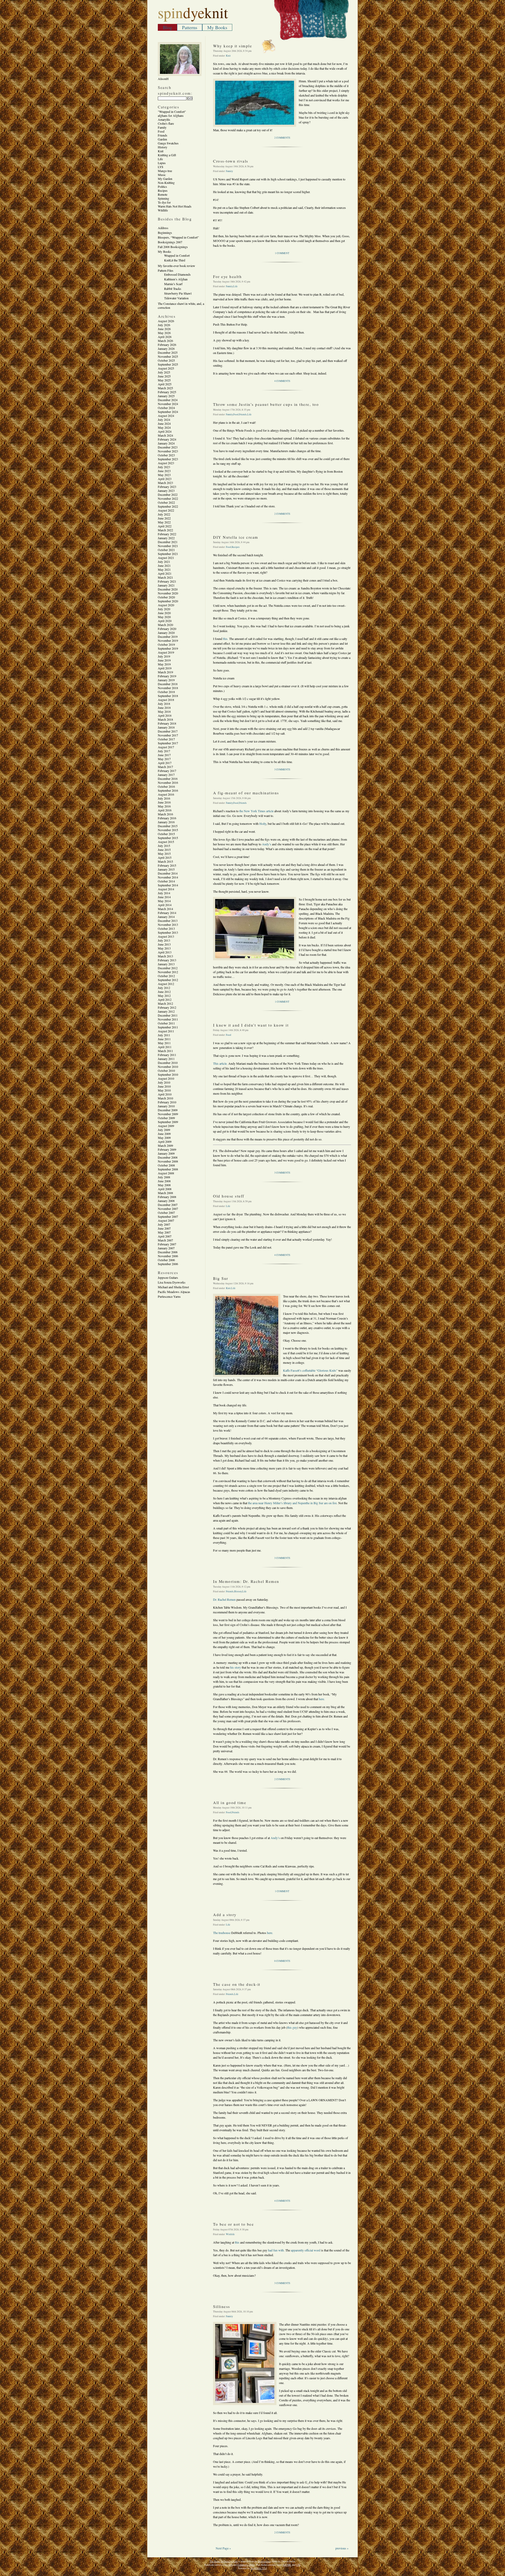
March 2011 (165, 1051)
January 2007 (166, 1248)
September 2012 (168, 980)
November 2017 (168, 735)
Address (163, 228)
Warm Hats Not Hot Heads (175, 206)
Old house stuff (229, 1196)
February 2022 (167, 534)
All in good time (230, 1802)
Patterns (190, 27)
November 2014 (168, 877)
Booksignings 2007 (170, 242)
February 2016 (167, 818)
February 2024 (167, 439)
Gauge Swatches (168, 143)
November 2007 (168, 1209)
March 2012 (165, 1003)
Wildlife (163, 210)
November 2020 (168, 593)
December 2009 (168, 1110)
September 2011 (168, 1027)
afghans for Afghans (171, 115)
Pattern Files (166, 270)
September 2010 (168, 1074)
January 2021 (166, 585)
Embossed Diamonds (177, 274)
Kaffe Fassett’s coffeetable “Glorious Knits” (310, 1370)
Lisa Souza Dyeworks (172, 1282)
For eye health (227, 276)
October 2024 (166, 408)
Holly (263, 824)
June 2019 (164, 660)
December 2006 (168, 1252)
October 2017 (166, 739)
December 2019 (168, 637)
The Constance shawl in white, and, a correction (181, 305)
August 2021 (166, 558)
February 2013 (167, 960)
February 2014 (167, 913)
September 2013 (168, 932)
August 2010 (166, 1078)
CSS (298, 2565)
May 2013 (164, 948)
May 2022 (164, 522)
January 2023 (166, 491)
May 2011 (164, 1043)
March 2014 (165, 909)
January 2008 (166, 1201)
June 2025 (164, 376)
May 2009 (164, 1138)
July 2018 (164, 704)
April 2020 (165, 621)
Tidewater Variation (176, 298)
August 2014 (166, 889)
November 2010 (168, 1067)
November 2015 (168, 830)
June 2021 (164, 565)
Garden (162, 139)
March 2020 (165, 625)
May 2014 (164, 901)
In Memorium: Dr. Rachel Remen (246, 1581)
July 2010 (164, 1082)
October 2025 (166, 360)
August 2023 (166, 463)
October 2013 (166, 928)
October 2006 (166, 1260)
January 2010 (166, 1106)
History (163, 147)
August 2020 (166, 605)
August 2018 (166, 700)
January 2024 (166, 443)
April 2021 (165, 573)
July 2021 (164, 562)
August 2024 (166, 416)
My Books (217, 27)
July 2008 (164, 1177)
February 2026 (167, 345)
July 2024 (164, 420)
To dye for (164, 202)
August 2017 (166, 747)
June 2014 (164, 897)
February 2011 (167, 1055)
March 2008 (165, 1193)
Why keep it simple (233, 46)
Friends (163, 135)
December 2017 (168, 731)
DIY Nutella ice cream (236, 537)
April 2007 (165, 1236)
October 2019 (166, 644)
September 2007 (168, 1216)
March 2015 (165, 861)
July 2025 (164, 372)
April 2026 (165, 337)
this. (226, 639)
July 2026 (164, 325)
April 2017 (165, 763)
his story (236, 1667)
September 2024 (168, 412)
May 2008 (164, 1185)
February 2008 (167, 1197)
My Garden (165, 179)
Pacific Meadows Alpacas (174, 1292)
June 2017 (164, 755)
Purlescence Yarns (169, 1296)
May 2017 (164, 759)
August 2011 (166, 1031)
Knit (161, 151)
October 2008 (166, 1165)
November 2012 (168, 972)
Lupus (162, 163)
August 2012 (166, 984)
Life (160, 159)
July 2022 (164, 514)
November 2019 (168, 640)
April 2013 (165, 952)
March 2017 (165, 767)
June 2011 (164, 1039)
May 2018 (164, 711)
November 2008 (168, 1161)
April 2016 (165, 810)
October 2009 (166, 1118)
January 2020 (166, 633)
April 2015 (165, 857)
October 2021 (166, 550)
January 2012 (166, 1011)
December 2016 (168, 779)
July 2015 (164, 846)
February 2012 (167, 1007)
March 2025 (165, 388)
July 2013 (164, 940)
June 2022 (164, 518)
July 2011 (164, 1035)
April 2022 (165, 526)
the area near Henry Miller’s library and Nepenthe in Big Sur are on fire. (293, 1503)
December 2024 (168, 400)
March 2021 (165, 577)
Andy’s (267, 844)
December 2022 (168, 494)
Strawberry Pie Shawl (178, 293)
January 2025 (166, 396)
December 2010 (168, 1063)
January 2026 (166, 348)
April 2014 (165, 905)
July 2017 (164, 751)
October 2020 (166, 597)
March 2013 (165, 956)
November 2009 (168, 1114)
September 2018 (168, 696)
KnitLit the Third (175, 260)
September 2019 (168, 648)
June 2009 (164, 1134)
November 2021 (168, 546)
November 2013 (168, 925)
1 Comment (282, 253)
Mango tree (165, 171)
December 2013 (168, 921)
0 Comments (282, 1961)
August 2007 (166, 1220)
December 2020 (168, 589)
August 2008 (166, 1173)
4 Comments (282, 381)
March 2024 (165, 435)
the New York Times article (256, 811)
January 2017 (166, 775)
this (238, 2242)
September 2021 (168, 554)
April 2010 (165, 1094)
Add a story (225, 1915)
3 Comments (282, 769)
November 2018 (168, 688)
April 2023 (165, 479)
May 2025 (164, 380)
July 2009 (164, 1130)
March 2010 (165, 1098)
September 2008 (168, 1169)
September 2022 (168, 506)
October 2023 (166, 455)
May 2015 (164, 853)
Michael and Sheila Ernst (173, 1287)
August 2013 (166, 936)
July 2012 (164, 988)
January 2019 (166, 680)
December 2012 (168, 968)
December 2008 (168, 1157)
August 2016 (166, 794)
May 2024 (164, 427)
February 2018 (167, 723)
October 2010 (166, 1070)
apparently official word (306, 2250)
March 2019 (165, 672)
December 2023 (168, 447)
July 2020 (164, 609)
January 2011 (166, 1059)
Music (162, 175)
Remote (163, 194)
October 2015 (166, 834)
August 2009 (166, 1126)
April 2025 (165, 384)
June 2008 (164, 1181)
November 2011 (168, 1019)
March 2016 (165, 814)
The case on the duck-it (237, 1984)
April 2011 (165, 1047)
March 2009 (165, 1145)
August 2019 (166, 652)
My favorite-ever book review (176, 266)
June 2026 (164, 329)
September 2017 (168, 743)
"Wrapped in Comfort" (172, 112)
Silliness (222, 2306)
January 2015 (166, 869)
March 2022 (165, 530)
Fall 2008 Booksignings (173, 247)
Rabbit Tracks (173, 289)
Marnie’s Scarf (173, 284)
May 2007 (164, 1232)
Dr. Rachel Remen (224, 1599)
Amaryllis (164, 119)
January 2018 (166, 727)
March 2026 (165, 341)
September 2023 (168, 459)
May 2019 (164, 664)
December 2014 (168, 873)
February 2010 (167, 1102)
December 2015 (168, 826)
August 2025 (166, 368)
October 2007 (166, 1213)
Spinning (163, 198)
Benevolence (264, 2561)
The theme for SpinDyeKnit (224, 2561)
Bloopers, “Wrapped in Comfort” (178, 237)
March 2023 (165, 483)
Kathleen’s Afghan (176, 279)
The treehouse (222, 1933)
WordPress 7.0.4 (259, 2568)
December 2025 (168, 352)
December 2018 (168, 684)
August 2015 (166, 842)
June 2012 (164, 992)
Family (162, 127)
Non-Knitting (166, 183)
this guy (292, 2027)
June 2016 (164, 802)
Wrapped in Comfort (177, 255)
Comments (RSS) (246, 2565)
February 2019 (167, 676)
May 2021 (164, 569)
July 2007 (164, 1224)
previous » (342, 2548)
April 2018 (165, 715)
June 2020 (164, 613)
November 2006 (168, 1256)
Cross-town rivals (231, 161)
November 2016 (168, 782)
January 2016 (166, 822)
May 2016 (164, 806)
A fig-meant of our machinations (246, 793)
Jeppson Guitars (168, 1277)
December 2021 (168, 542)
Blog (167, 27)
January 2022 (166, 538)
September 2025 (168, 364)
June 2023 (164, 471)
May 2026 (164, 333)
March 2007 (165, 1240)
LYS (161, 167)
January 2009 (166, 1153)
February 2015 (167, 865)
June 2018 (164, 708)
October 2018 (166, 692)
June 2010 (164, 1086)
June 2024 (164, 423)
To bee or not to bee (233, 2224)
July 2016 (164, 798)
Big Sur (221, 1278)
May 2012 (164, 996)
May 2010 (164, 1090)
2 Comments (282, 138)
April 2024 (165, 431)
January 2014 (166, 917)
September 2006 (168, 1264)
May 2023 (164, 475)
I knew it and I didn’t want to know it (251, 1025)
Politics (162, 186)
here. (322, 1699)
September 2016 (168, 790)
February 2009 (167, 1149)
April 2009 (165, 1141)
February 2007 (167, 1244)
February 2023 (167, 487)
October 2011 (166, 1023)
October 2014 (166, 881)
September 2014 (168, 885)
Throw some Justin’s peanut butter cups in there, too (266, 404)
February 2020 (167, 629)
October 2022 (166, 502)
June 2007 (164, 1228)
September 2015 (168, 838)
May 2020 (164, 617)
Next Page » (223, 2548)
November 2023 (168, 451)
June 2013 (164, 944)
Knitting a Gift (167, 155)
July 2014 (164, 893)
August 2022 (166, 510)
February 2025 (167, 392)
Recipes (163, 190)
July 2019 (164, 656)
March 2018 (165, 719)
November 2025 (168, 356)
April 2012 (165, 999)
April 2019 (165, 668)
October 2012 (166, 976)
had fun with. (276, 2250)
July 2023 (164, 467)
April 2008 (165, 1189)
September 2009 (168, 1122)
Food (161, 131)
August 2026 (166, 321)
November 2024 (168, 404)
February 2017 (167, 771)
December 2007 (168, 1205)
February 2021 (167, 581)
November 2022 (168, 498)
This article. (220, 1063)
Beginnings (165, 233)
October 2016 (166, 786)
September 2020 (168, 601)
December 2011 (168, 1015)
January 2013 (166, 964)
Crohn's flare (166, 123)
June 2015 (164, 850)
